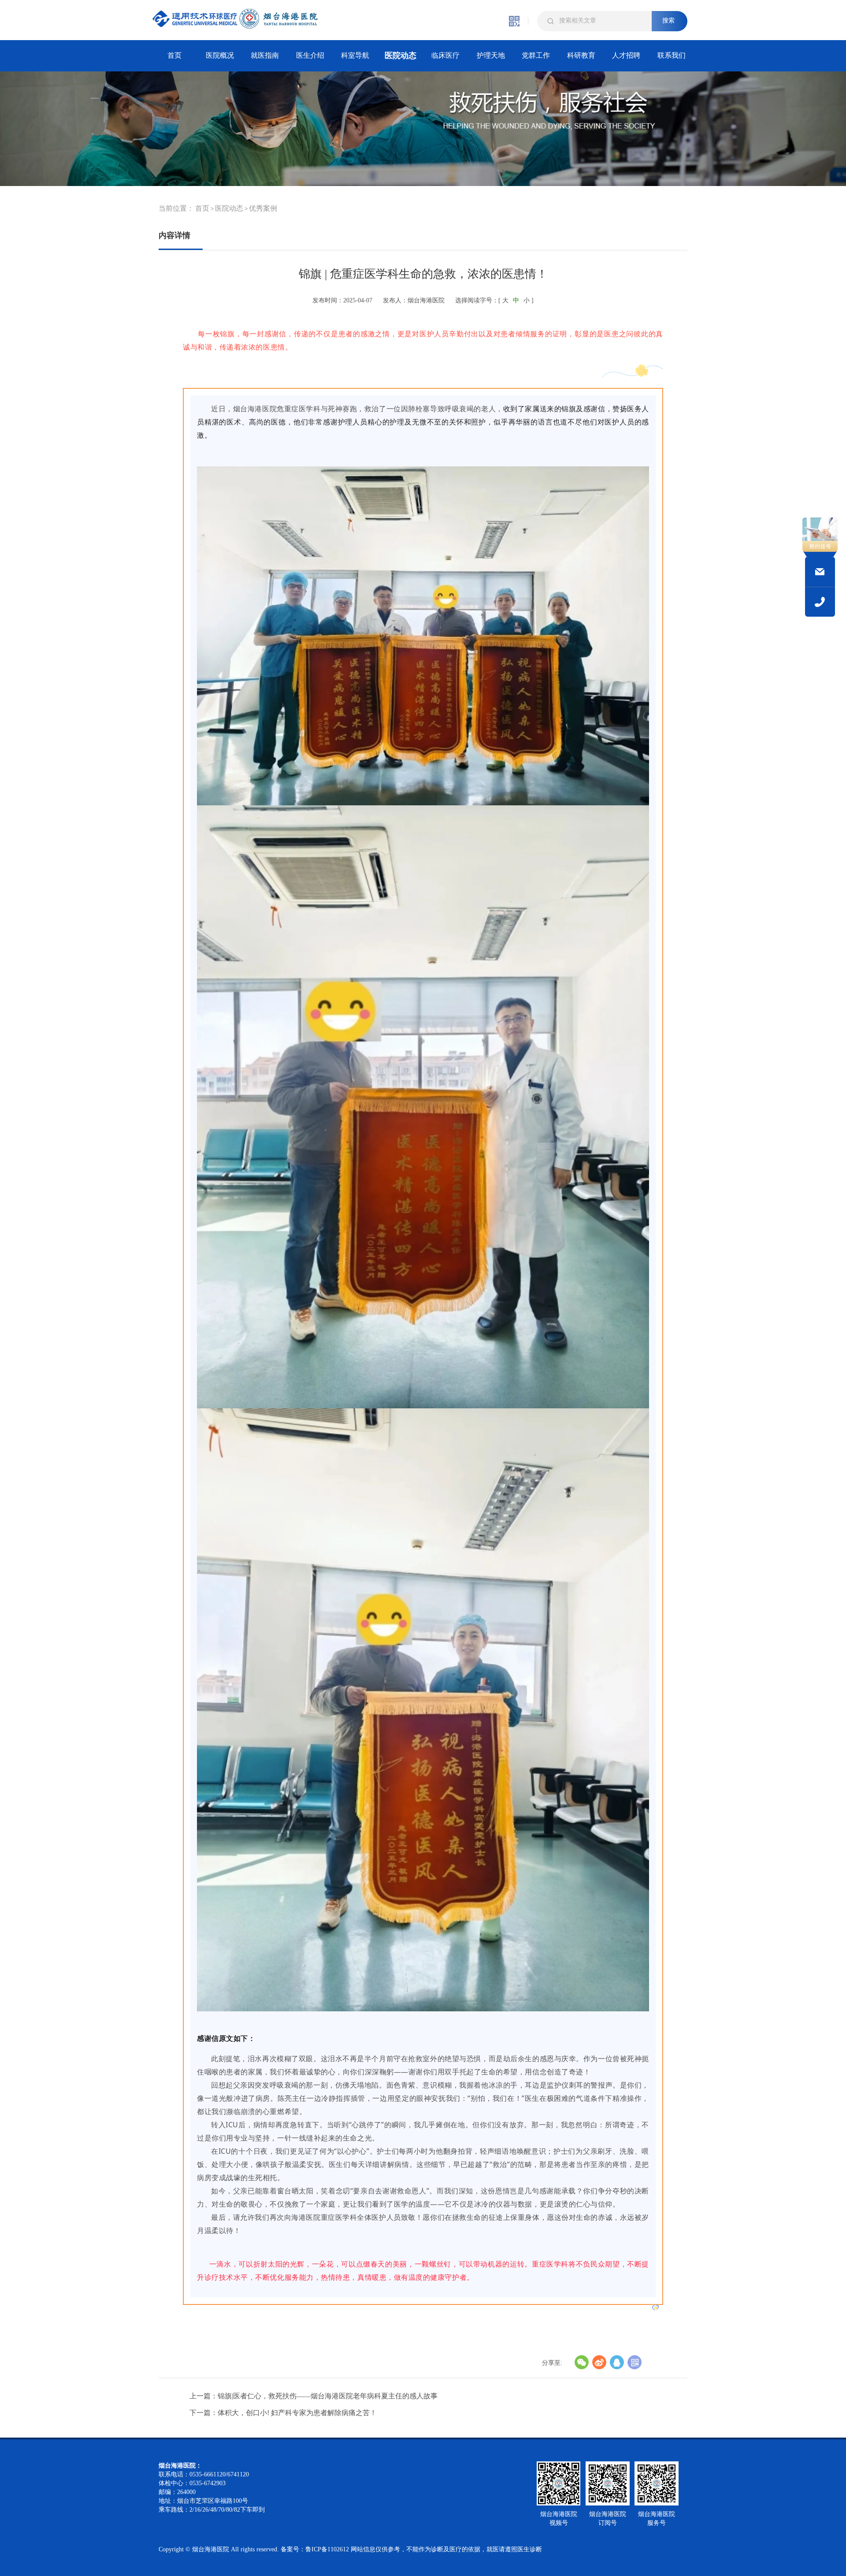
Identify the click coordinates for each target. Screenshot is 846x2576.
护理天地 (491, 55)
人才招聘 (626, 55)
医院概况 (220, 55)
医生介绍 (310, 55)
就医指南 (265, 55)
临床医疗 (445, 55)
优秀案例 (263, 208)
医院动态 (401, 56)
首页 (174, 55)
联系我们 (672, 55)
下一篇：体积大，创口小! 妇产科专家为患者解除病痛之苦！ (283, 2413)
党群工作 (536, 55)
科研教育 (581, 55)
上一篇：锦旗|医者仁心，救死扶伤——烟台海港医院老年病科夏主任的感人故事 (314, 2396)
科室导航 (355, 55)
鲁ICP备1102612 (327, 2549)
